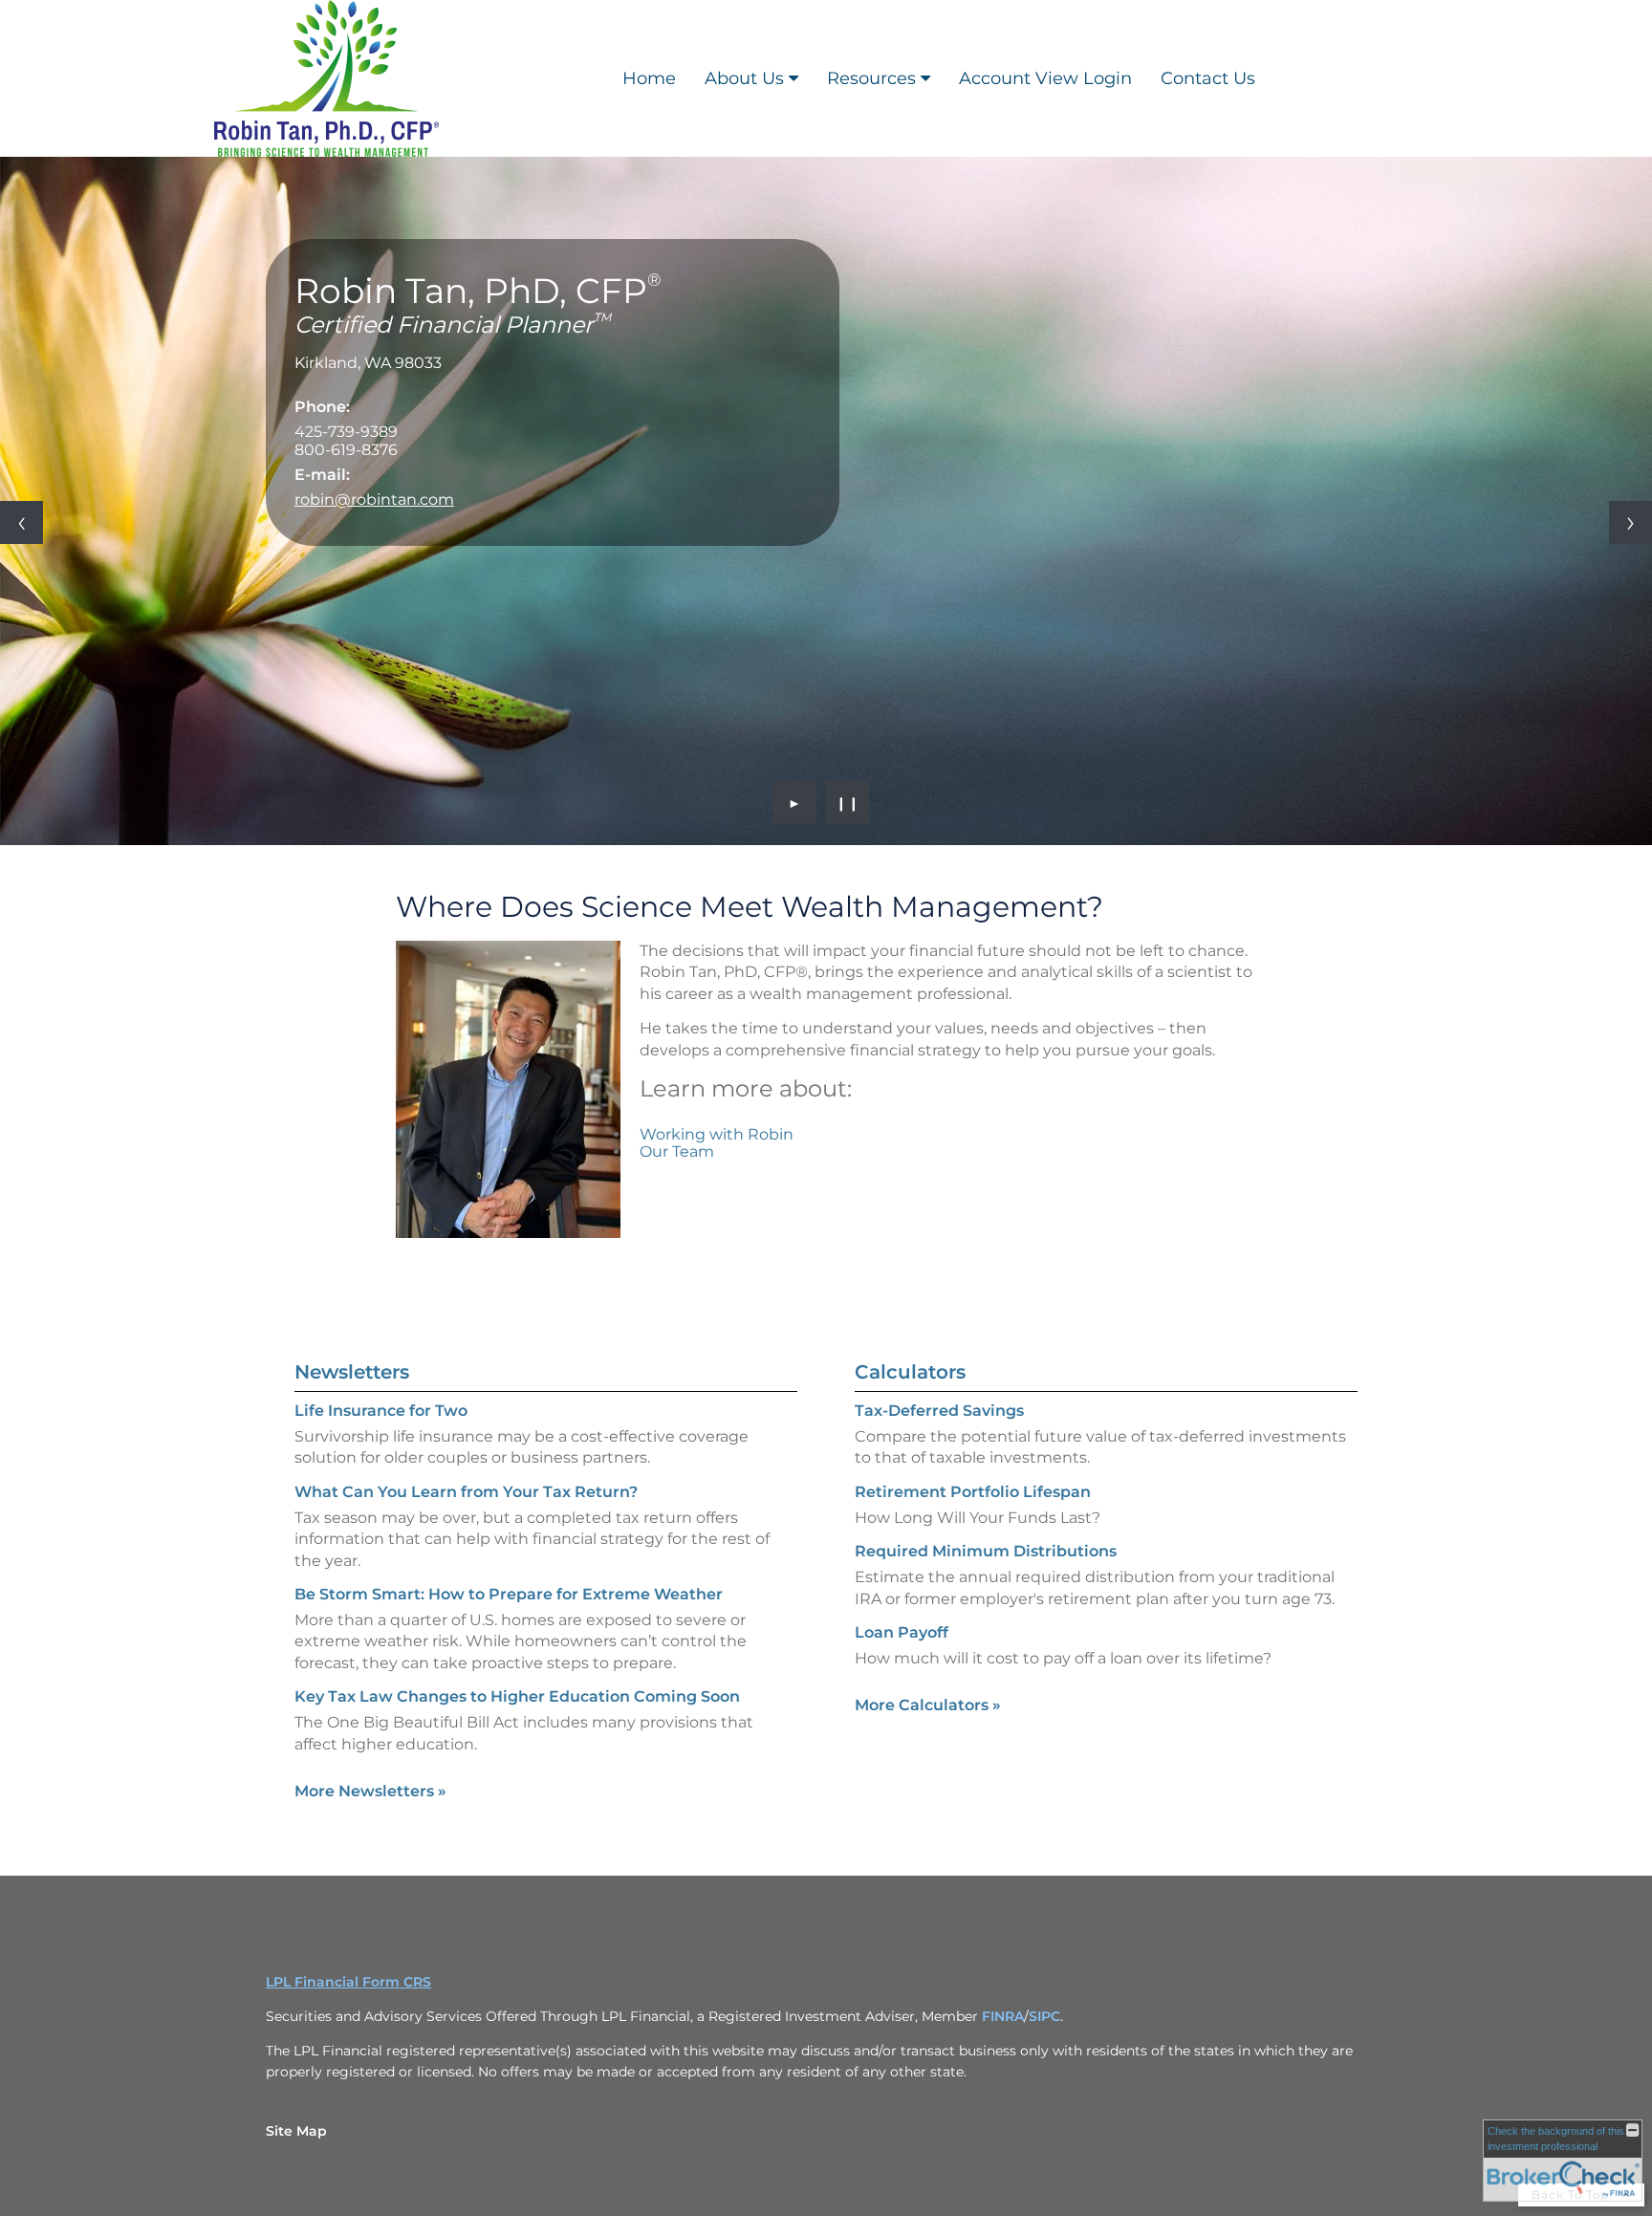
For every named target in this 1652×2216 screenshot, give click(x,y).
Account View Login (1045, 78)
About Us (744, 78)
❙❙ (848, 802)
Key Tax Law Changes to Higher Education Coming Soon (517, 1696)
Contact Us (1208, 78)
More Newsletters (370, 1791)
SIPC (1044, 2016)
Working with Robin (717, 1134)
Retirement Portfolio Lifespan (973, 1492)
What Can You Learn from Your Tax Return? (466, 1492)
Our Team (677, 1151)
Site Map (296, 2131)
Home (649, 78)
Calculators (910, 1372)
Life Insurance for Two (381, 1411)
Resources (871, 78)
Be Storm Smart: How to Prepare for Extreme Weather (509, 1594)
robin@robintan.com (374, 500)
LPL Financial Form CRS (348, 1982)
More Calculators (928, 1705)
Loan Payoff (902, 1632)
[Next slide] (1630, 522)
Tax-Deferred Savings (939, 1411)
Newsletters (352, 1372)
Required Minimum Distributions (986, 1551)
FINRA (1003, 2016)
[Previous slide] (22, 522)
